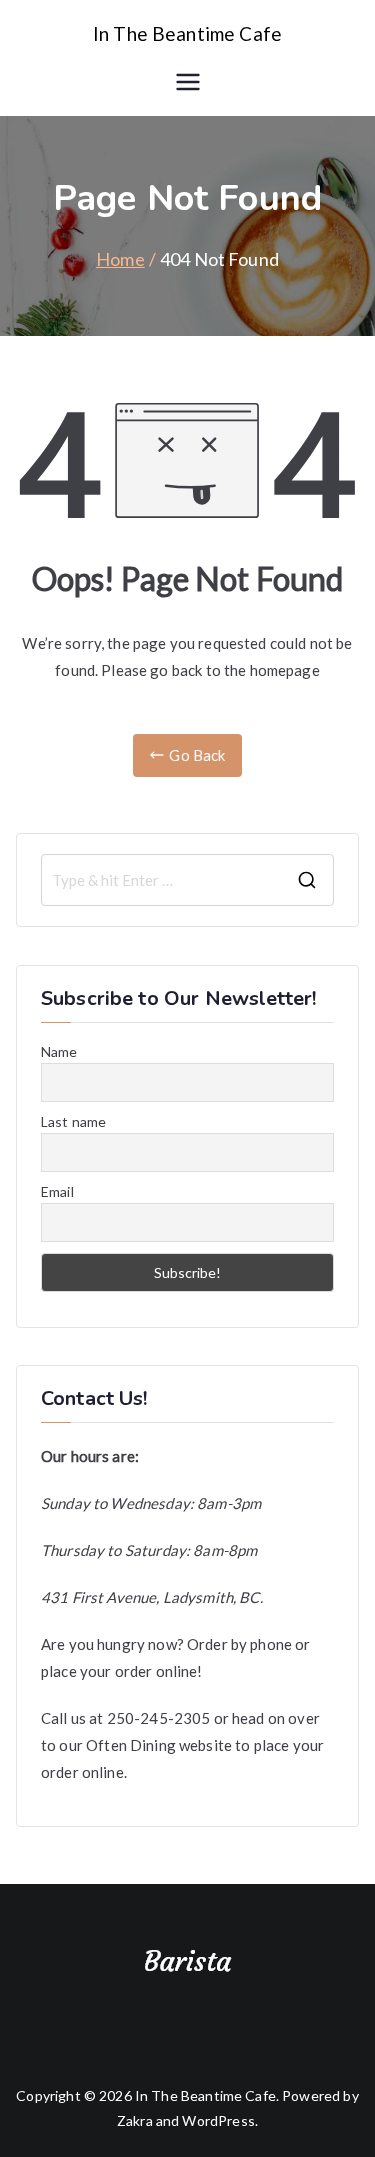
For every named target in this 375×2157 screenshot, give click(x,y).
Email (57, 1191)
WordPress (218, 2120)
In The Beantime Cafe (187, 33)
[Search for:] (187, 880)
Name (59, 1051)
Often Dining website (159, 1745)
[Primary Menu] (188, 82)
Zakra (135, 2120)
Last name (73, 1121)
